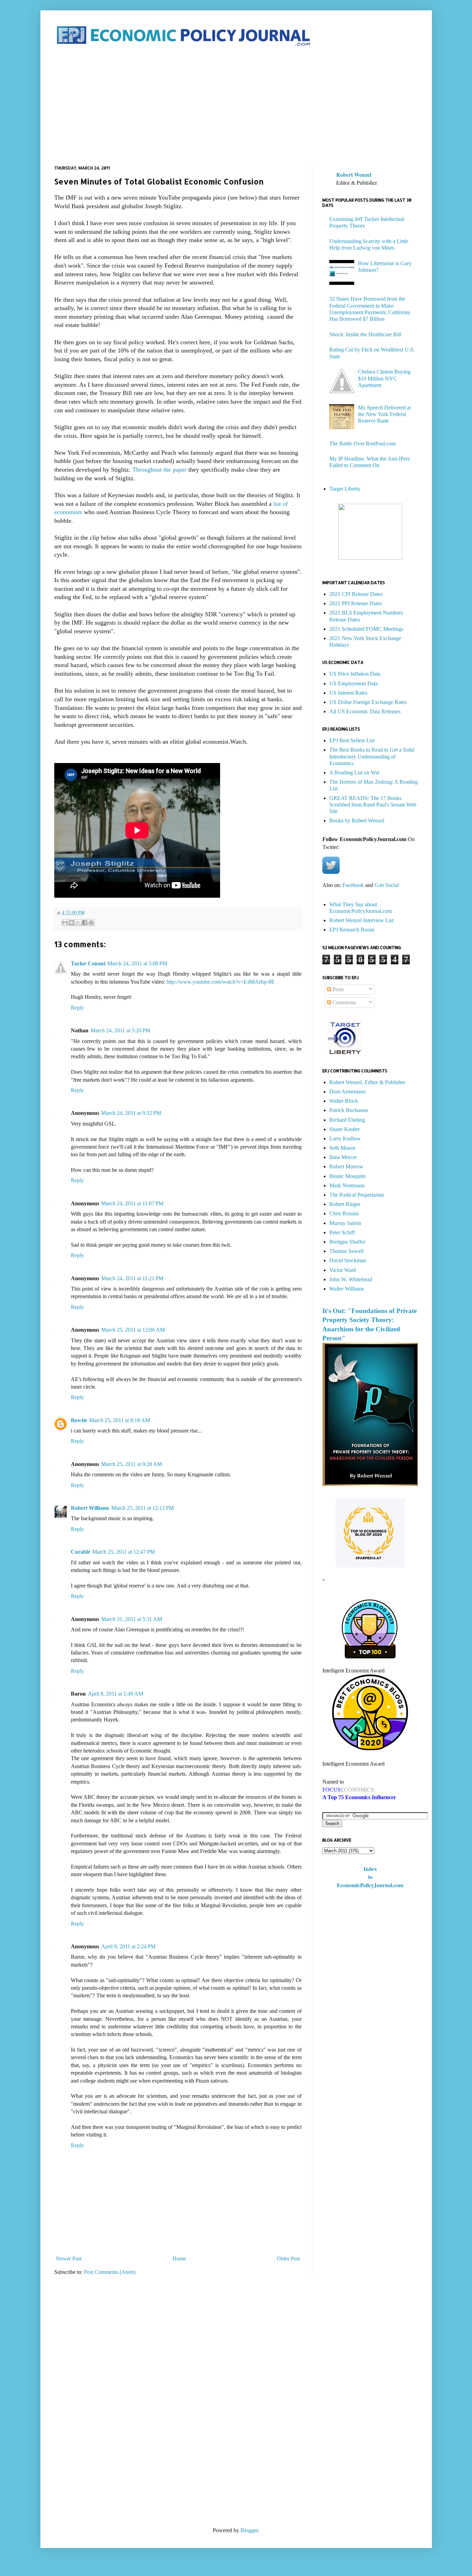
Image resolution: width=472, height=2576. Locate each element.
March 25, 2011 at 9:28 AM (132, 1464)
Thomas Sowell (346, 1251)
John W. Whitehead (351, 1279)
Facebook (353, 885)
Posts (337, 989)
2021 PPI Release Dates (356, 603)
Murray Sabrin (345, 1223)
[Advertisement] (236, 107)
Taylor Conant (88, 963)
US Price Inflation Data (355, 674)
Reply (77, 1008)
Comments (343, 1002)
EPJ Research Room (352, 930)
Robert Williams (90, 1508)
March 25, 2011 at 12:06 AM (133, 1330)
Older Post (288, 2259)
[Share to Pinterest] (91, 923)
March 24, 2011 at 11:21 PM (132, 1278)
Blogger (249, 2530)
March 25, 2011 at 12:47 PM (124, 1552)
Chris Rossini (344, 1213)
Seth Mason (342, 1148)
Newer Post (69, 2259)
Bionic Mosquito (348, 1176)
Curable (81, 1552)
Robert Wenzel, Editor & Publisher (367, 1082)
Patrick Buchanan (349, 1110)
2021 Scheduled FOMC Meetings (366, 629)
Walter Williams (347, 1289)
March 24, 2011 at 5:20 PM (120, 1030)
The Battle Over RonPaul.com (362, 443)
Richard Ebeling (347, 1120)
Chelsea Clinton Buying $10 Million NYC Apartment (384, 378)
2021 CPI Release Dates (356, 594)
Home (179, 2259)
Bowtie (79, 1420)
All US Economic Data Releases (365, 711)
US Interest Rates (348, 693)
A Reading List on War (355, 773)
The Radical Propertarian (357, 1195)
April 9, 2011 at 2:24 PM (128, 1946)
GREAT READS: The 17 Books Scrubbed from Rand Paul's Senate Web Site (373, 805)
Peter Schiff (342, 1232)
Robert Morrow (346, 1166)
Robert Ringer (345, 1204)
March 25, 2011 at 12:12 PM (143, 1508)
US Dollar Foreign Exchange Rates (368, 702)
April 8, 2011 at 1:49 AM (115, 1694)
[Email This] (65, 923)
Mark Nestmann (347, 1185)
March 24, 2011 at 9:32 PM (131, 1113)
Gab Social (387, 885)
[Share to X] (78, 923)
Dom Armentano (348, 1092)
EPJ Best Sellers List (352, 740)
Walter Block (344, 1101)
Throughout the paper (159, 470)
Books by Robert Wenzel (357, 821)
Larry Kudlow (345, 1139)
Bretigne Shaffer (347, 1242)
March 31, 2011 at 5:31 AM (132, 1619)
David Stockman (348, 1260)
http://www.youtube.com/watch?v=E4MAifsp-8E (221, 982)
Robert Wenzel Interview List (361, 920)
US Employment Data (353, 683)
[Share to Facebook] (85, 923)
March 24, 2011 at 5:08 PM (137, 963)
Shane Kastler (344, 1129)
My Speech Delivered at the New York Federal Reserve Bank (384, 414)
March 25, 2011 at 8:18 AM (120, 1420)
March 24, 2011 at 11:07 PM (132, 1203)
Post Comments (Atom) (110, 2272)
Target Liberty (345, 489)
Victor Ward (343, 1270)
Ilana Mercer (343, 1157)
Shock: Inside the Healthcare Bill (365, 334)
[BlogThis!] (72, 923)
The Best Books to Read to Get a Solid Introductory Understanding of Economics (372, 756)
